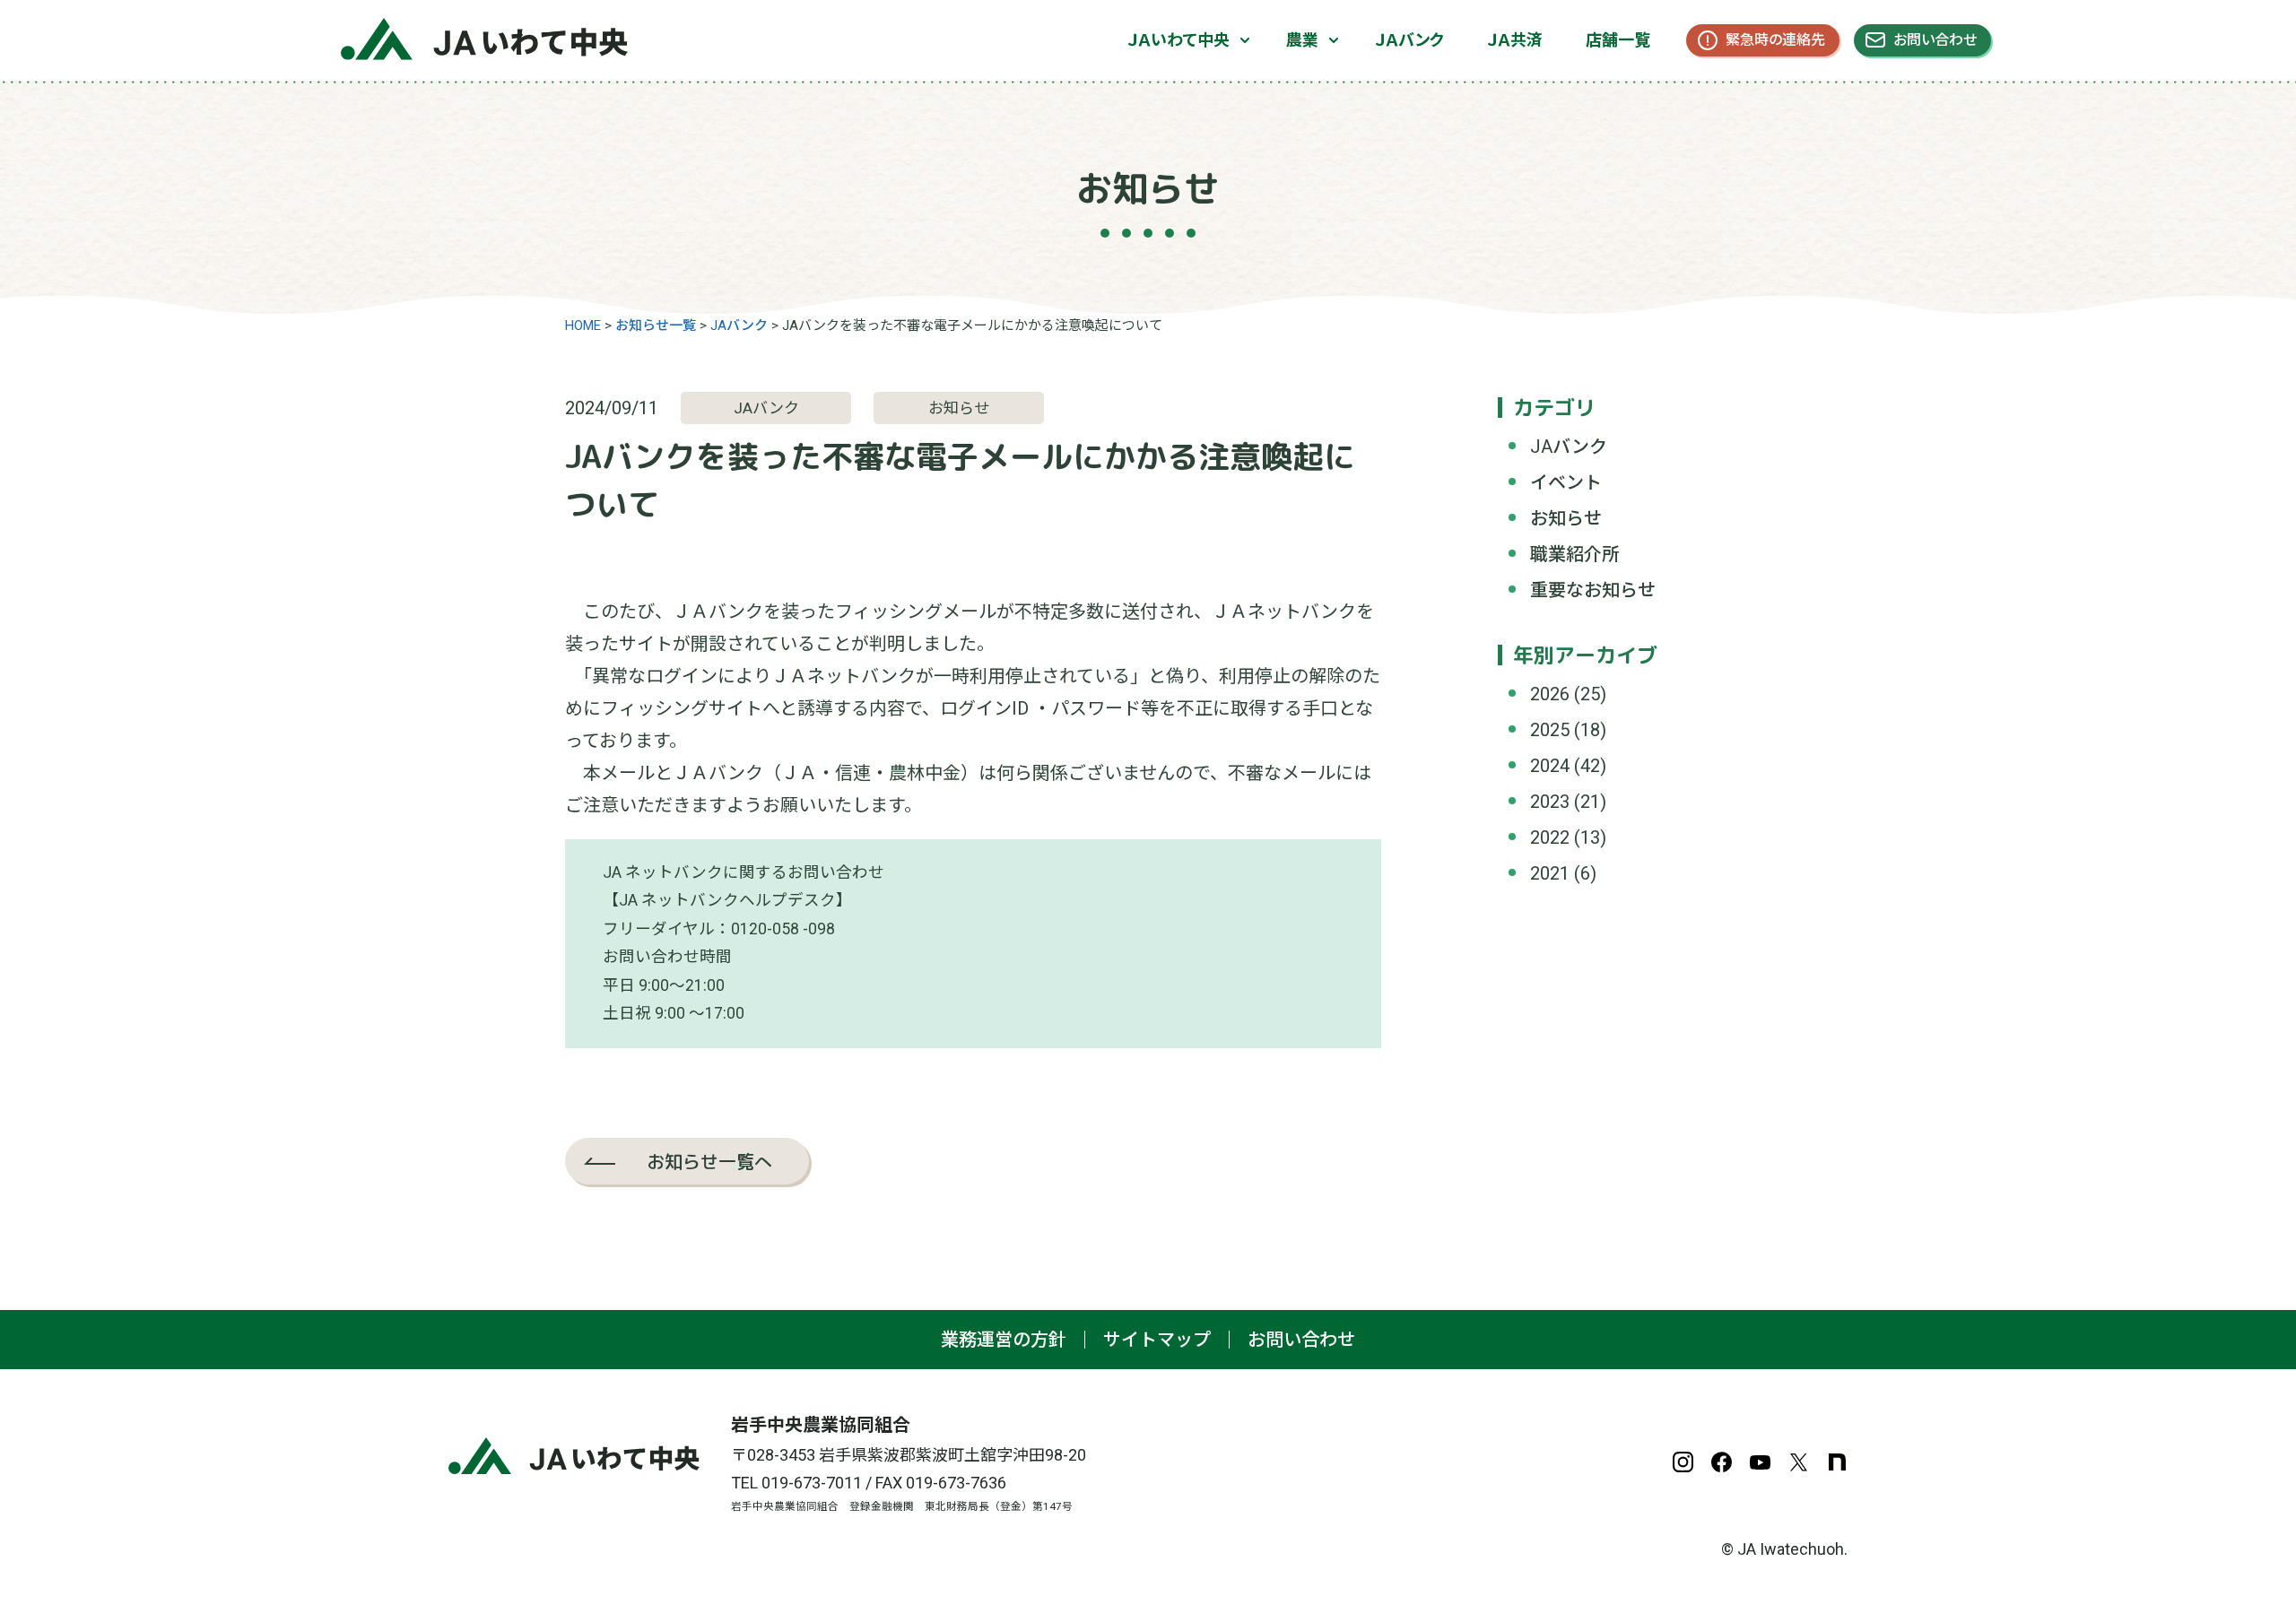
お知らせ (1566, 518)
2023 (1550, 802)
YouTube (1760, 1462)
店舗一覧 (1618, 40)
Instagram (1683, 1462)
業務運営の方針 (1004, 1340)
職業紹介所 (1575, 554)
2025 (1550, 730)
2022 (1550, 837)
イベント (1566, 482)
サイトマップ (1157, 1340)
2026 (1550, 694)
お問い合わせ (1935, 40)
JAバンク (1569, 447)
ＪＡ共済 (1515, 40)
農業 (1302, 40)
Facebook (1722, 1462)
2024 (1550, 766)
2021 (1550, 873)
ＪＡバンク (1409, 40)
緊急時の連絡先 (1775, 40)
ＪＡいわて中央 (1178, 40)
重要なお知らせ (1593, 590)
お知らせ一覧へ (709, 1161)
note (1837, 1462)
